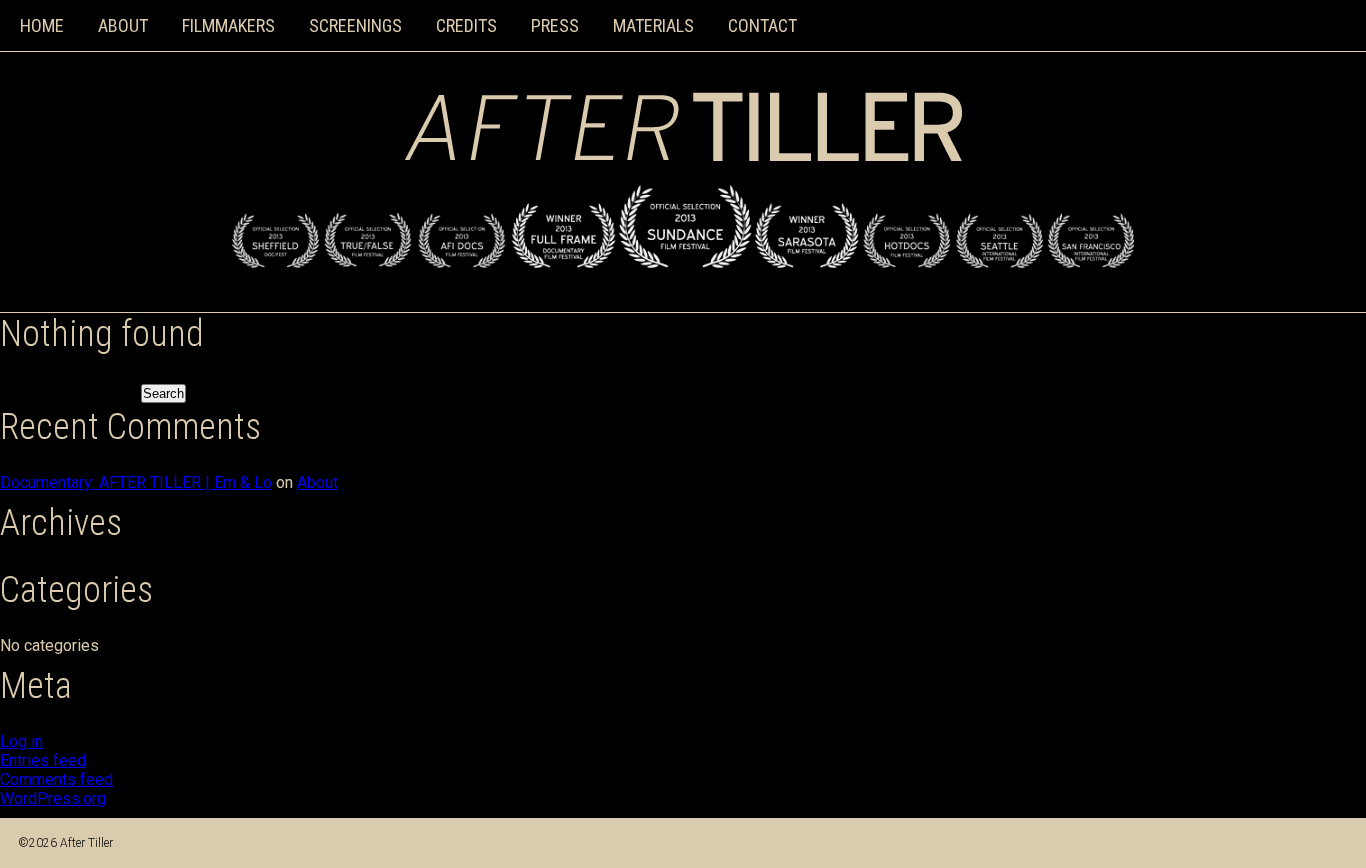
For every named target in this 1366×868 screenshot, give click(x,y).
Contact (762, 25)
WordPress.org (53, 798)
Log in (21, 741)
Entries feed (43, 760)
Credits (466, 25)
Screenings (355, 25)
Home (42, 25)
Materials (653, 25)
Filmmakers (228, 25)
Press (555, 25)
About (123, 25)
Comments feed (56, 779)
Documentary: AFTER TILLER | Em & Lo (136, 482)
